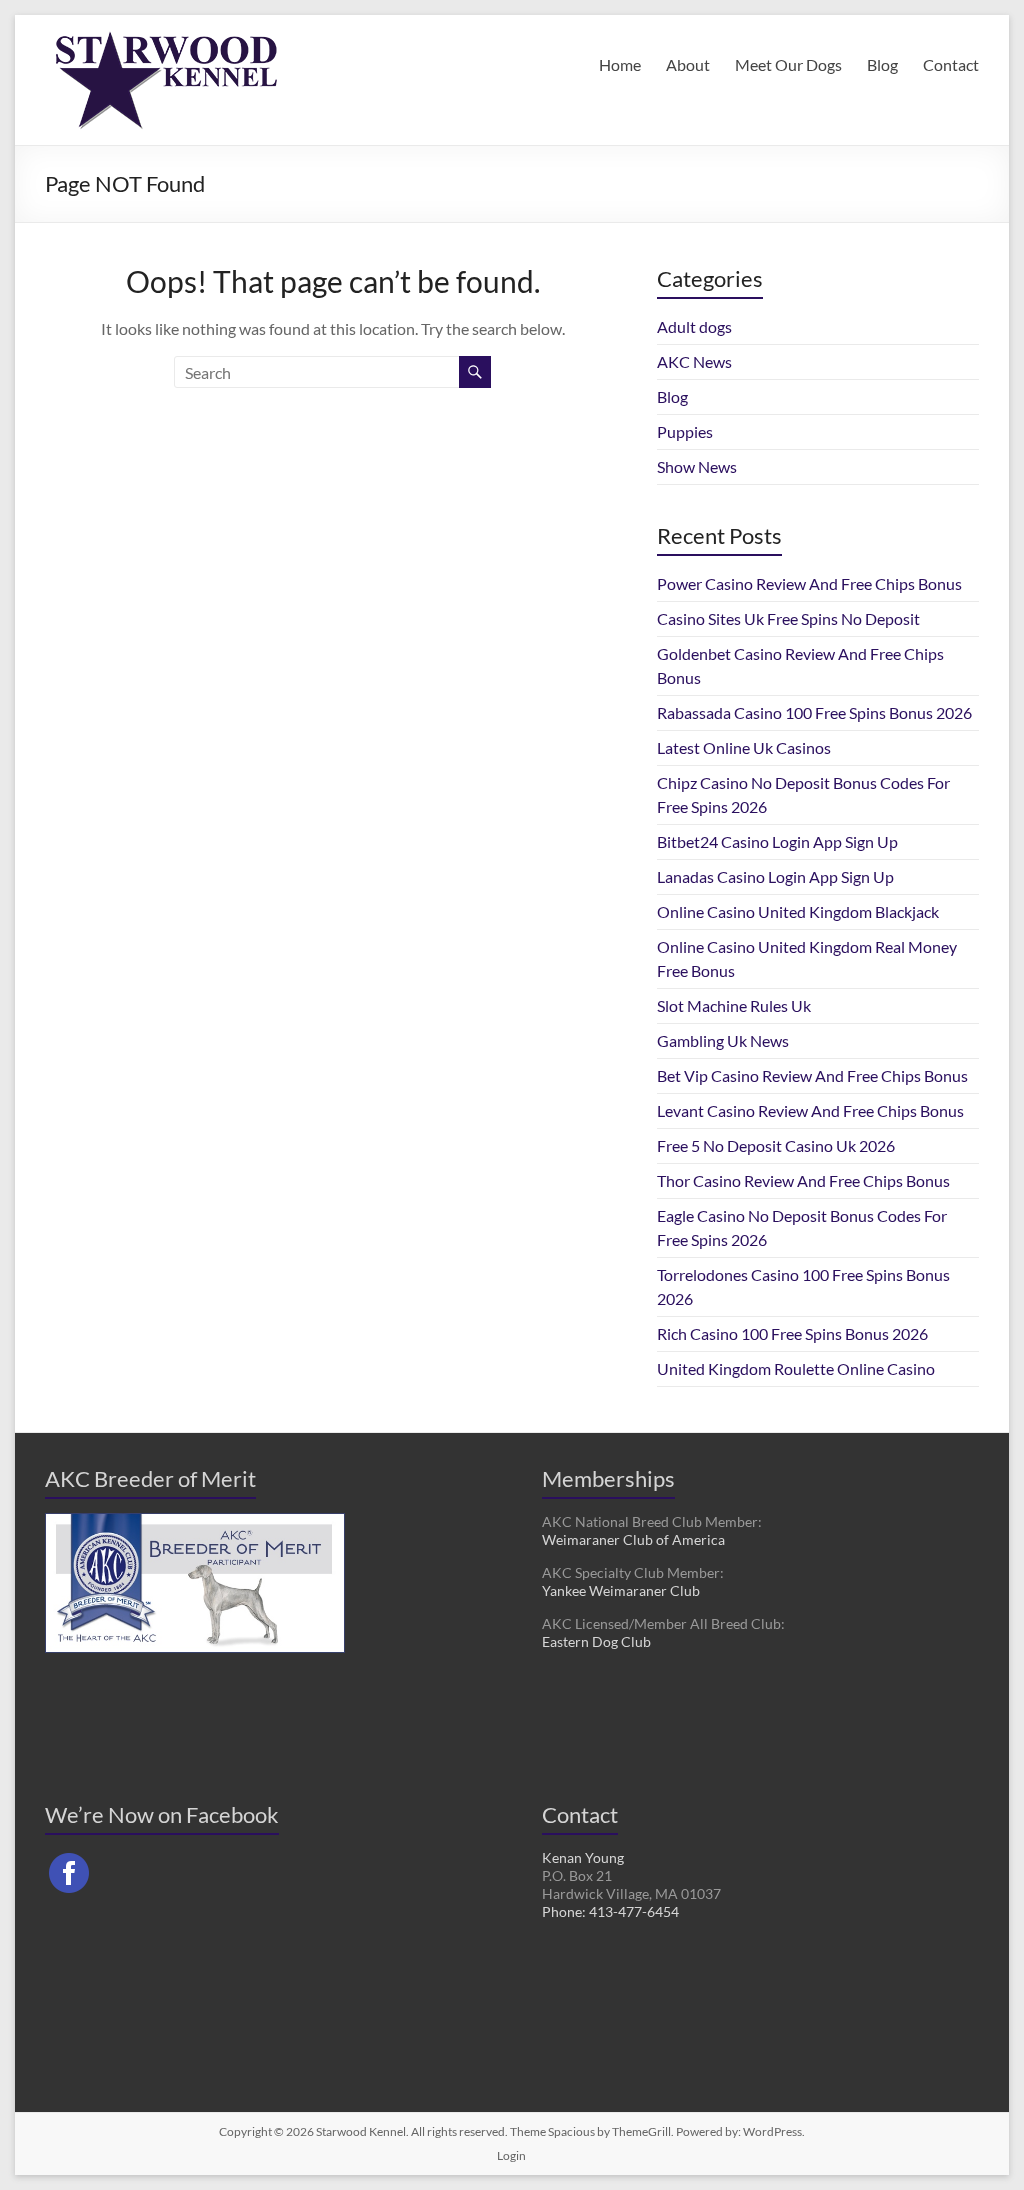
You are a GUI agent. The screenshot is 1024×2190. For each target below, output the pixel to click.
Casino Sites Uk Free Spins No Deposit (788, 618)
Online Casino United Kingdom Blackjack (798, 911)
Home (620, 64)
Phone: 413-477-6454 (610, 1911)
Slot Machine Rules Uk (734, 1005)
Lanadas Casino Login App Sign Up (775, 876)
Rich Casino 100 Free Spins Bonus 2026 (792, 1333)
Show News (697, 466)
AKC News (694, 361)
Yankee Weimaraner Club (621, 1590)
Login (511, 2155)
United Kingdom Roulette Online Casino (796, 1368)
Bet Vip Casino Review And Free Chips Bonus (812, 1075)
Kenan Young (583, 1857)
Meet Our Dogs (788, 64)
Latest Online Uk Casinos (744, 747)
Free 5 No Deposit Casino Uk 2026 (776, 1145)
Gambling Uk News (723, 1040)
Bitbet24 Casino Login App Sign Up (777, 841)
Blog (882, 64)
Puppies (685, 431)
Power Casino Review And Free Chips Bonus (809, 583)
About (688, 64)
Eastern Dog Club (596, 1641)
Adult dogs (694, 326)
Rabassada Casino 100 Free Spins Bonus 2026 (814, 712)
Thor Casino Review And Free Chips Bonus (803, 1180)
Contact (951, 64)
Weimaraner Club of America (633, 1539)
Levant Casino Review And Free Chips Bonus (810, 1110)
